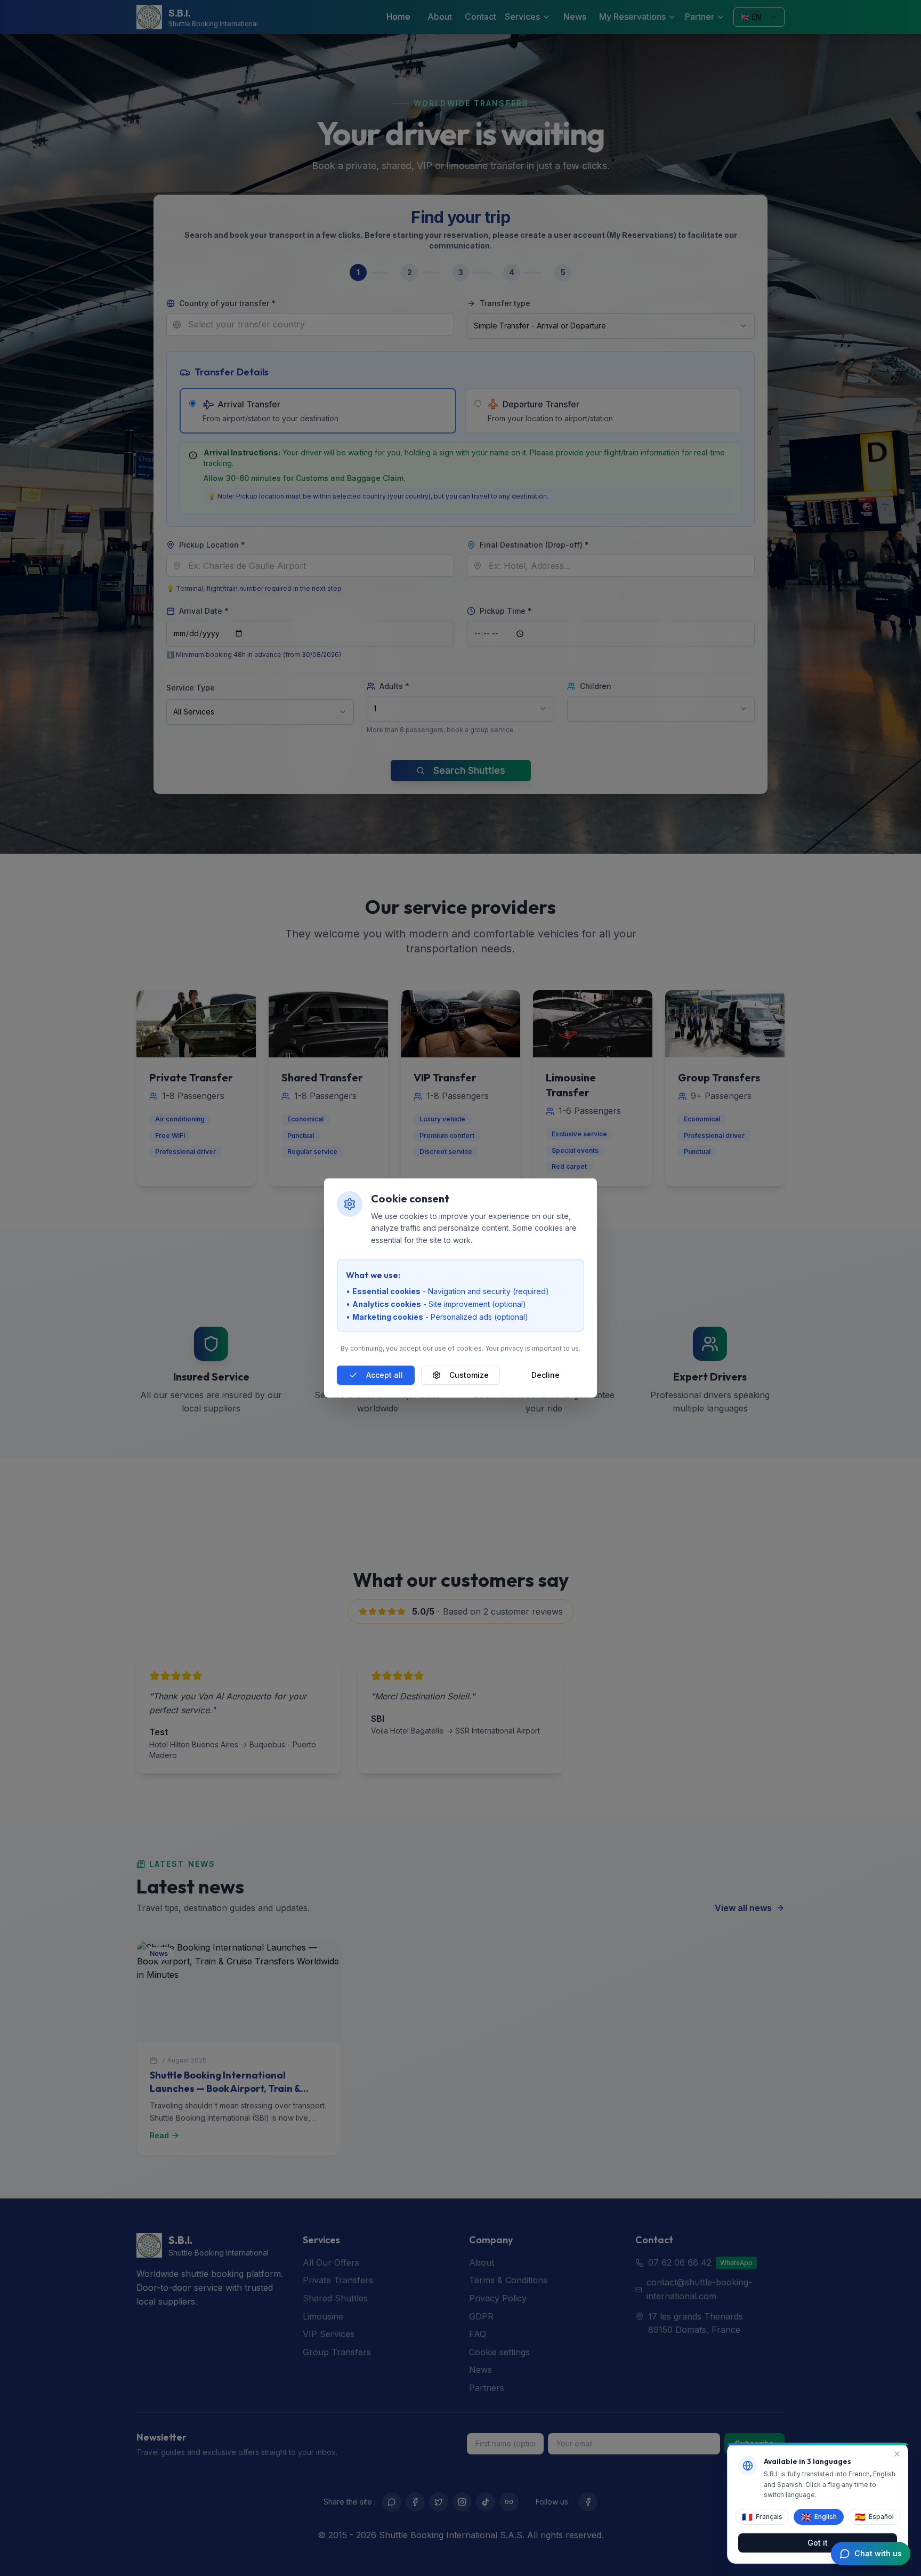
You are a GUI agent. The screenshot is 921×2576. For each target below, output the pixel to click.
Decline (546, 1375)
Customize (469, 1375)
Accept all (385, 1375)
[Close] (897, 2454)
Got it (818, 2542)
